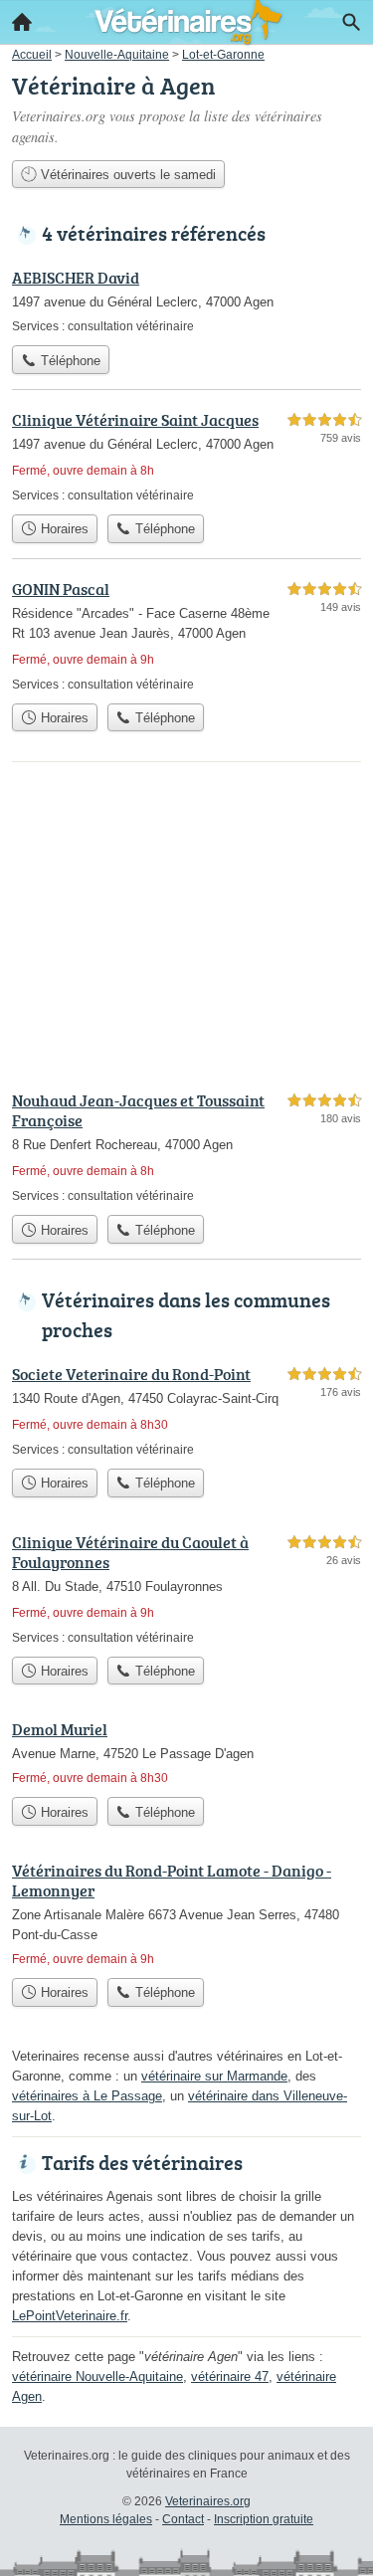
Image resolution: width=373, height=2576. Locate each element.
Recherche (351, 22)
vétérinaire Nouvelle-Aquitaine (97, 2377)
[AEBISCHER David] (186, 300)
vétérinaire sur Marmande (214, 2076)
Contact (183, 2519)
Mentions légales (106, 2519)
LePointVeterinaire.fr (70, 2316)
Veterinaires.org (208, 2501)
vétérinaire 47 (230, 2377)
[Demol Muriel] (186, 1752)
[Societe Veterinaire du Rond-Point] (186, 1410)
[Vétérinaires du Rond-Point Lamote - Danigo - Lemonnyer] (186, 1913)
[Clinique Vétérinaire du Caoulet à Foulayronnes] (186, 1588)
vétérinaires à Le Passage (87, 2096)
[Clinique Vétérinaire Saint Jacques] (186, 456)
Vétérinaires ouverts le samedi (126, 175)
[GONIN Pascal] (186, 635)
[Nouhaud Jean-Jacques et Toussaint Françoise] (186, 1147)
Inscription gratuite (264, 2519)
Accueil (22, 22)
